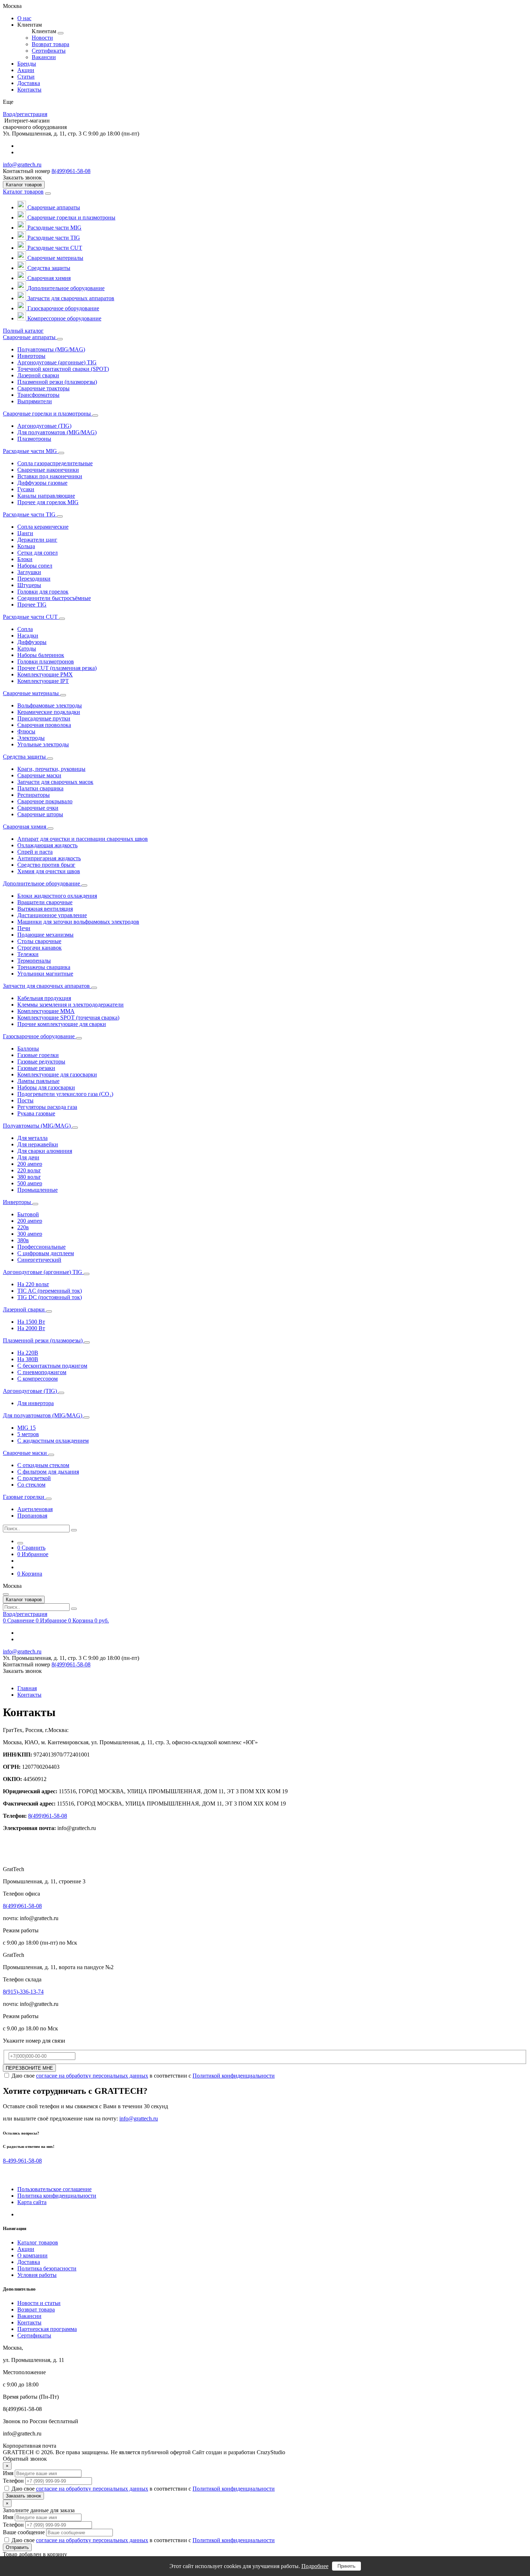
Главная (27, 1688)
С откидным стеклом (43, 1465)
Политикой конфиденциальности (234, 2076)
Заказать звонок (23, 2496)
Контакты (29, 1695)
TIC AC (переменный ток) (50, 1291)
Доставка (29, 2262)
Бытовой (28, 1214)
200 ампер (30, 1164)
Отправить (17, 2547)
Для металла (32, 1138)
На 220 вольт (33, 1284)
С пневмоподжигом (42, 1372)
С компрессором (37, 1379)
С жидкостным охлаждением (53, 1441)
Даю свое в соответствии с (143, 2076)
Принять (346, 2566)
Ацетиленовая (35, 1509)
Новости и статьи (39, 2303)
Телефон (13, 2481)
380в (23, 1240)
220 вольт (29, 1170)
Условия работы (37, 2275)
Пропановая (32, 1516)
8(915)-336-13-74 (23, 1992)
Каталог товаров (23, 192)
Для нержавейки (38, 1144)
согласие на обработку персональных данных (92, 2076)
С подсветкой (34, 1478)
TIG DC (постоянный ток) (50, 1297)
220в (23, 1227)
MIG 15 (26, 1428)
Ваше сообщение (24, 2532)
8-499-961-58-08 (22, 2161)
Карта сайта (32, 2202)
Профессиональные (41, 1247)
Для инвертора (36, 1403)
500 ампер (30, 1183)
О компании (32, 2255)
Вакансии (29, 2316)
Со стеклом (31, 1485)
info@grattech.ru (22, 165)
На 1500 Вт (31, 1322)
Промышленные (37, 1190)
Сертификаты (34, 2335)
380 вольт (29, 1177)
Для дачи (28, 1157)
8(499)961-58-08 (71, 171)
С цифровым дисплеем (46, 1253)
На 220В (28, 1353)
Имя (8, 2473)
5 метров (28, 1434)
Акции (26, 2249)
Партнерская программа (47, 2329)
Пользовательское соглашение (54, 2189)
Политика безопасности (47, 2268)
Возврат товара (36, 2309)
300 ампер (30, 1234)
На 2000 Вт (31, 1328)
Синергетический (39, 1260)
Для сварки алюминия (45, 1151)
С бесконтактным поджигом (52, 1366)
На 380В (28, 1359)
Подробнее (315, 2566)
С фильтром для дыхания (48, 1472)
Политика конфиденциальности (57, 2196)
